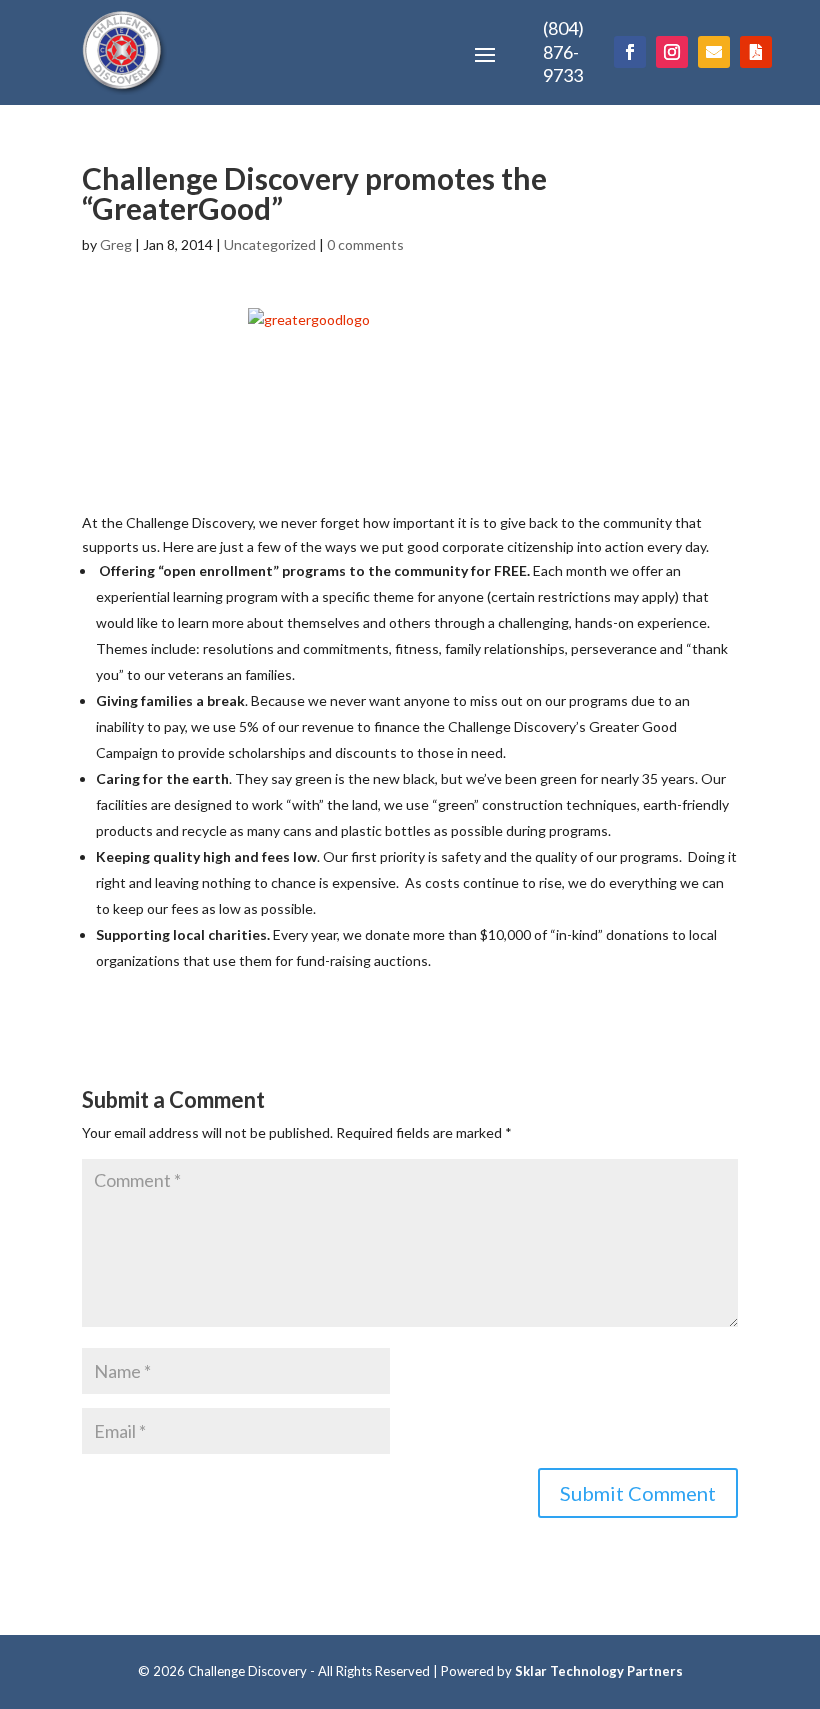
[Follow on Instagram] (672, 52)
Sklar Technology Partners (599, 1671)
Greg (116, 244)
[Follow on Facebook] (630, 52)
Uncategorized (270, 244)
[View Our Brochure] (756, 52)
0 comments (365, 244)
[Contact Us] (714, 52)
